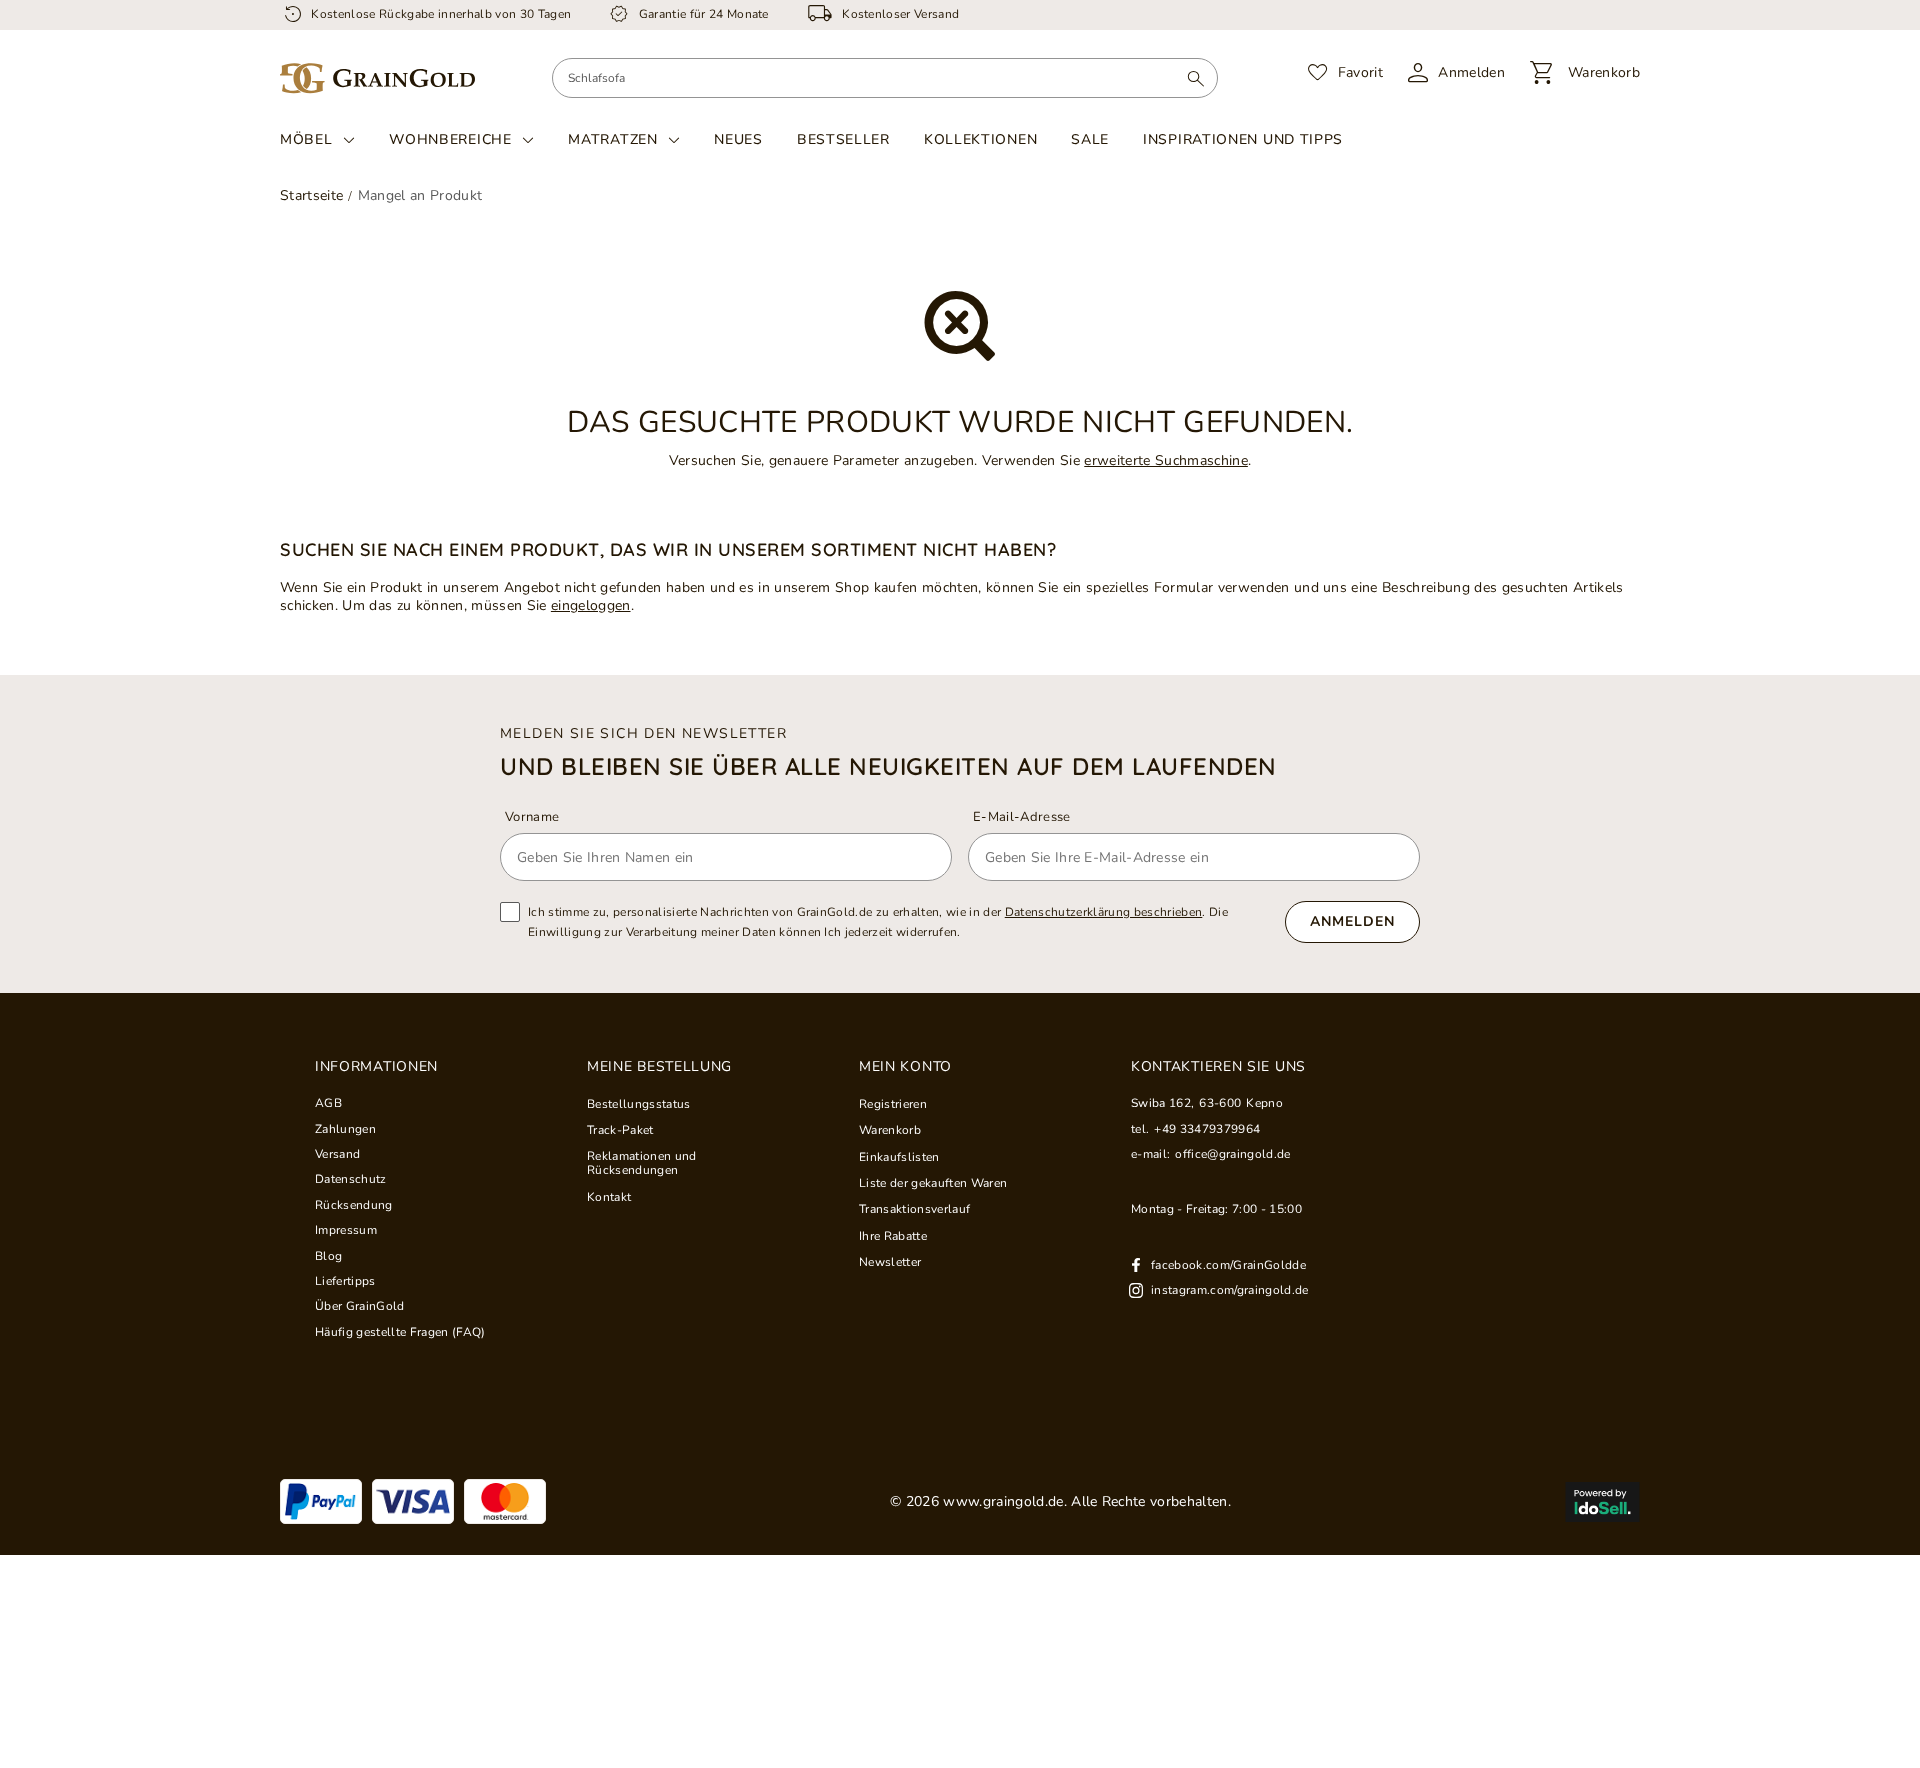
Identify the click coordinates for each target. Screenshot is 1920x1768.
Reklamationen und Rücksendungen (642, 1163)
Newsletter (890, 1262)
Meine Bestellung (659, 1067)
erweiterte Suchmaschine (1166, 460)
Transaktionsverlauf (914, 1209)
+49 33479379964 (1207, 1129)
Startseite (311, 195)
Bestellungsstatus (639, 1104)
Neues (738, 139)
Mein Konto (905, 1067)
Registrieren (893, 1104)
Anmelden (1352, 921)
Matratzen (612, 140)
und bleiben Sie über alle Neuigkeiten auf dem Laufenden (888, 766)
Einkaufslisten (899, 1157)
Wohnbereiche (450, 140)
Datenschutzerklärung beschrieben (1104, 912)
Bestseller (843, 139)
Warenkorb (890, 1130)
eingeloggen (591, 605)
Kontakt (609, 1197)
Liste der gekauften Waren (933, 1183)
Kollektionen (980, 139)
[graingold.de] (377, 78)
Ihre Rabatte (893, 1236)
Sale (1090, 139)
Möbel (306, 140)
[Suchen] (1195, 78)
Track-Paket (620, 1130)
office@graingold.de (1232, 1154)
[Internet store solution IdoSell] (1602, 1502)
